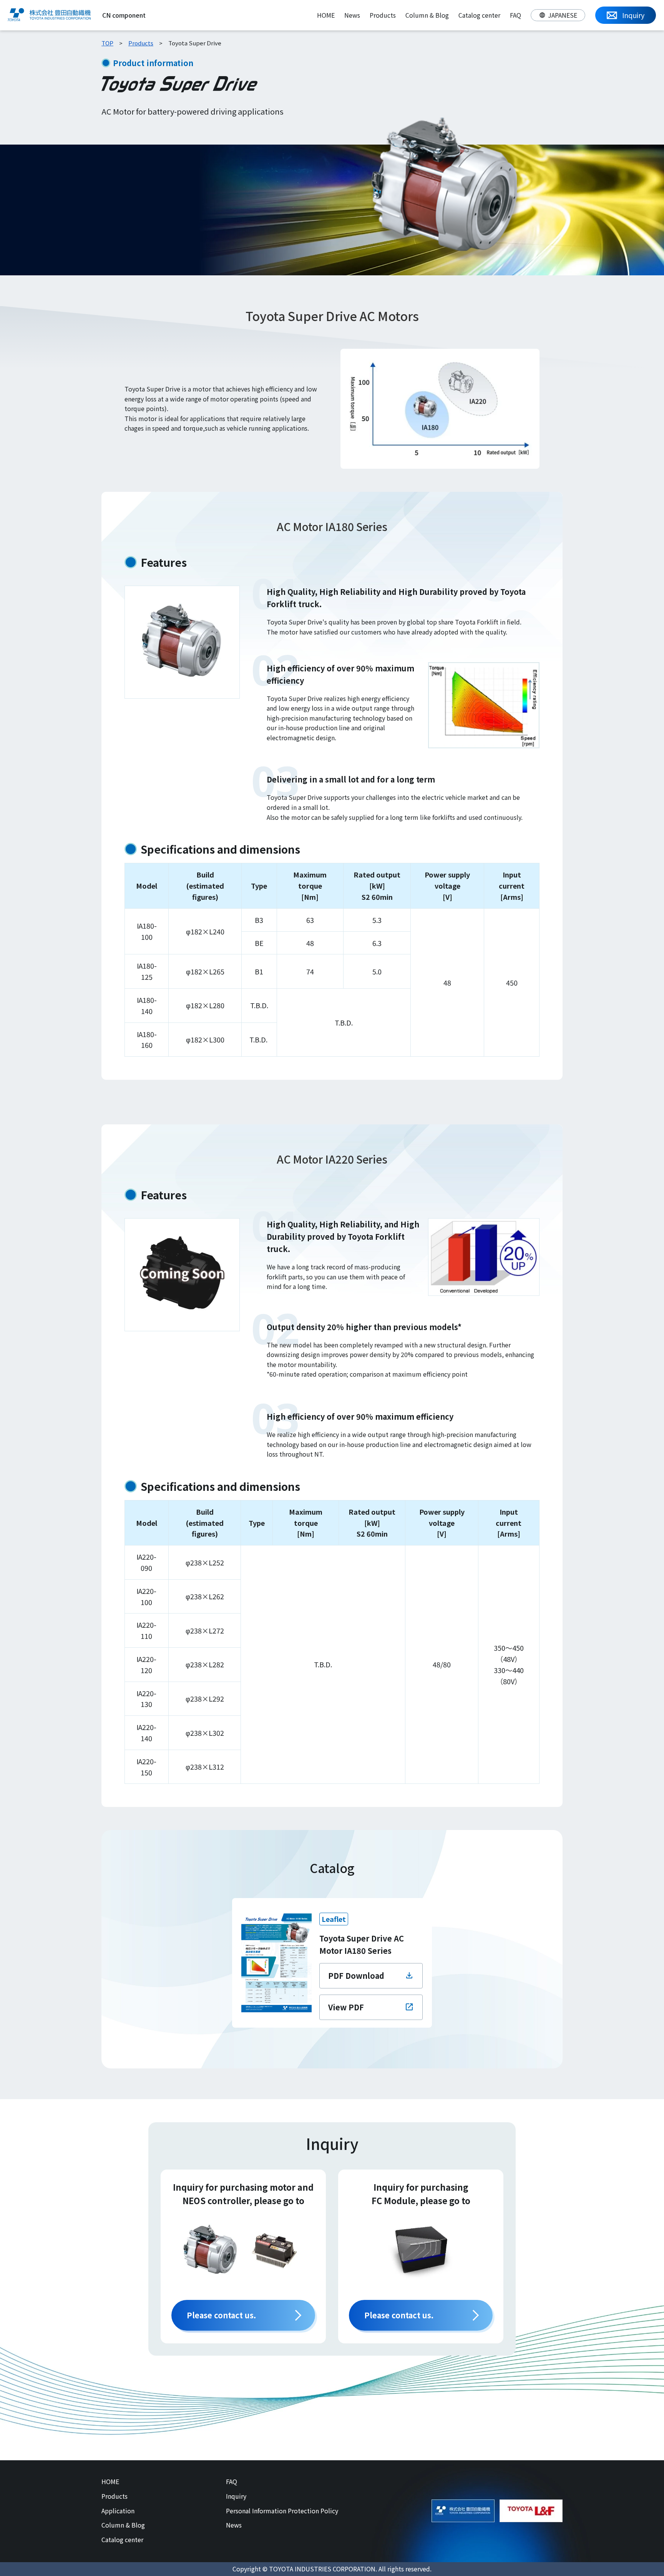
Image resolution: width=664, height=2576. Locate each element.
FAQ (515, 15)
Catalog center (479, 15)
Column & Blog (427, 15)
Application (118, 2511)
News (352, 15)
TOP (107, 43)
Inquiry (236, 2496)
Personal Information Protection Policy (282, 2511)
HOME (326, 15)
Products (383, 15)
